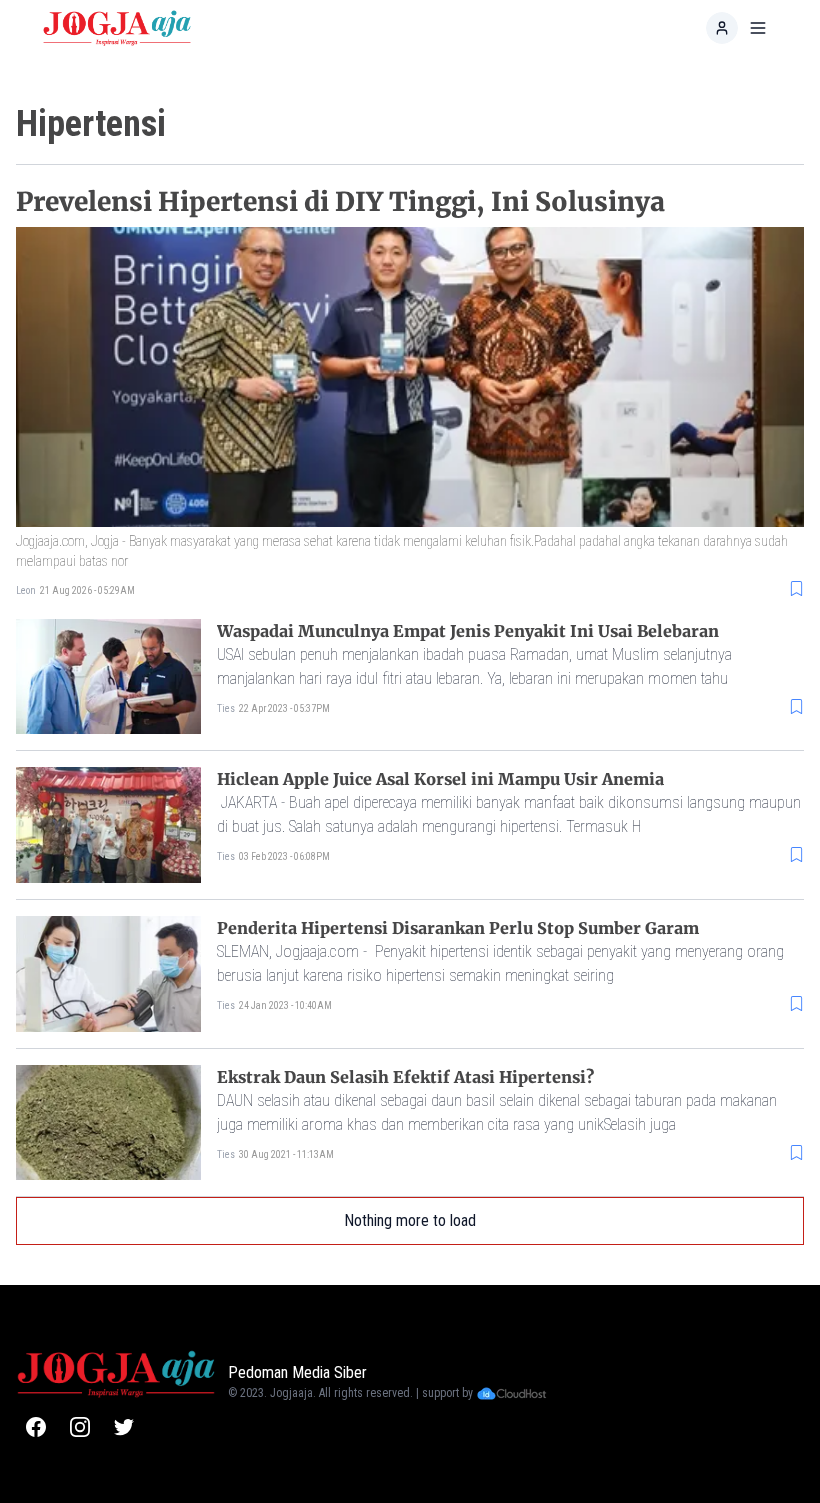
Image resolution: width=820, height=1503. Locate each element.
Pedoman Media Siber (297, 1372)
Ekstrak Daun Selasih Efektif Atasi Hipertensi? (405, 1077)
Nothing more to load (410, 1220)
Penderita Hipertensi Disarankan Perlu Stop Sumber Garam (458, 928)
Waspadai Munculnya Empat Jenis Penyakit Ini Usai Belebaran (468, 631)
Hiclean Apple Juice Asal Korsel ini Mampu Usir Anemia (440, 779)
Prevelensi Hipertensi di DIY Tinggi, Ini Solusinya (340, 201)
